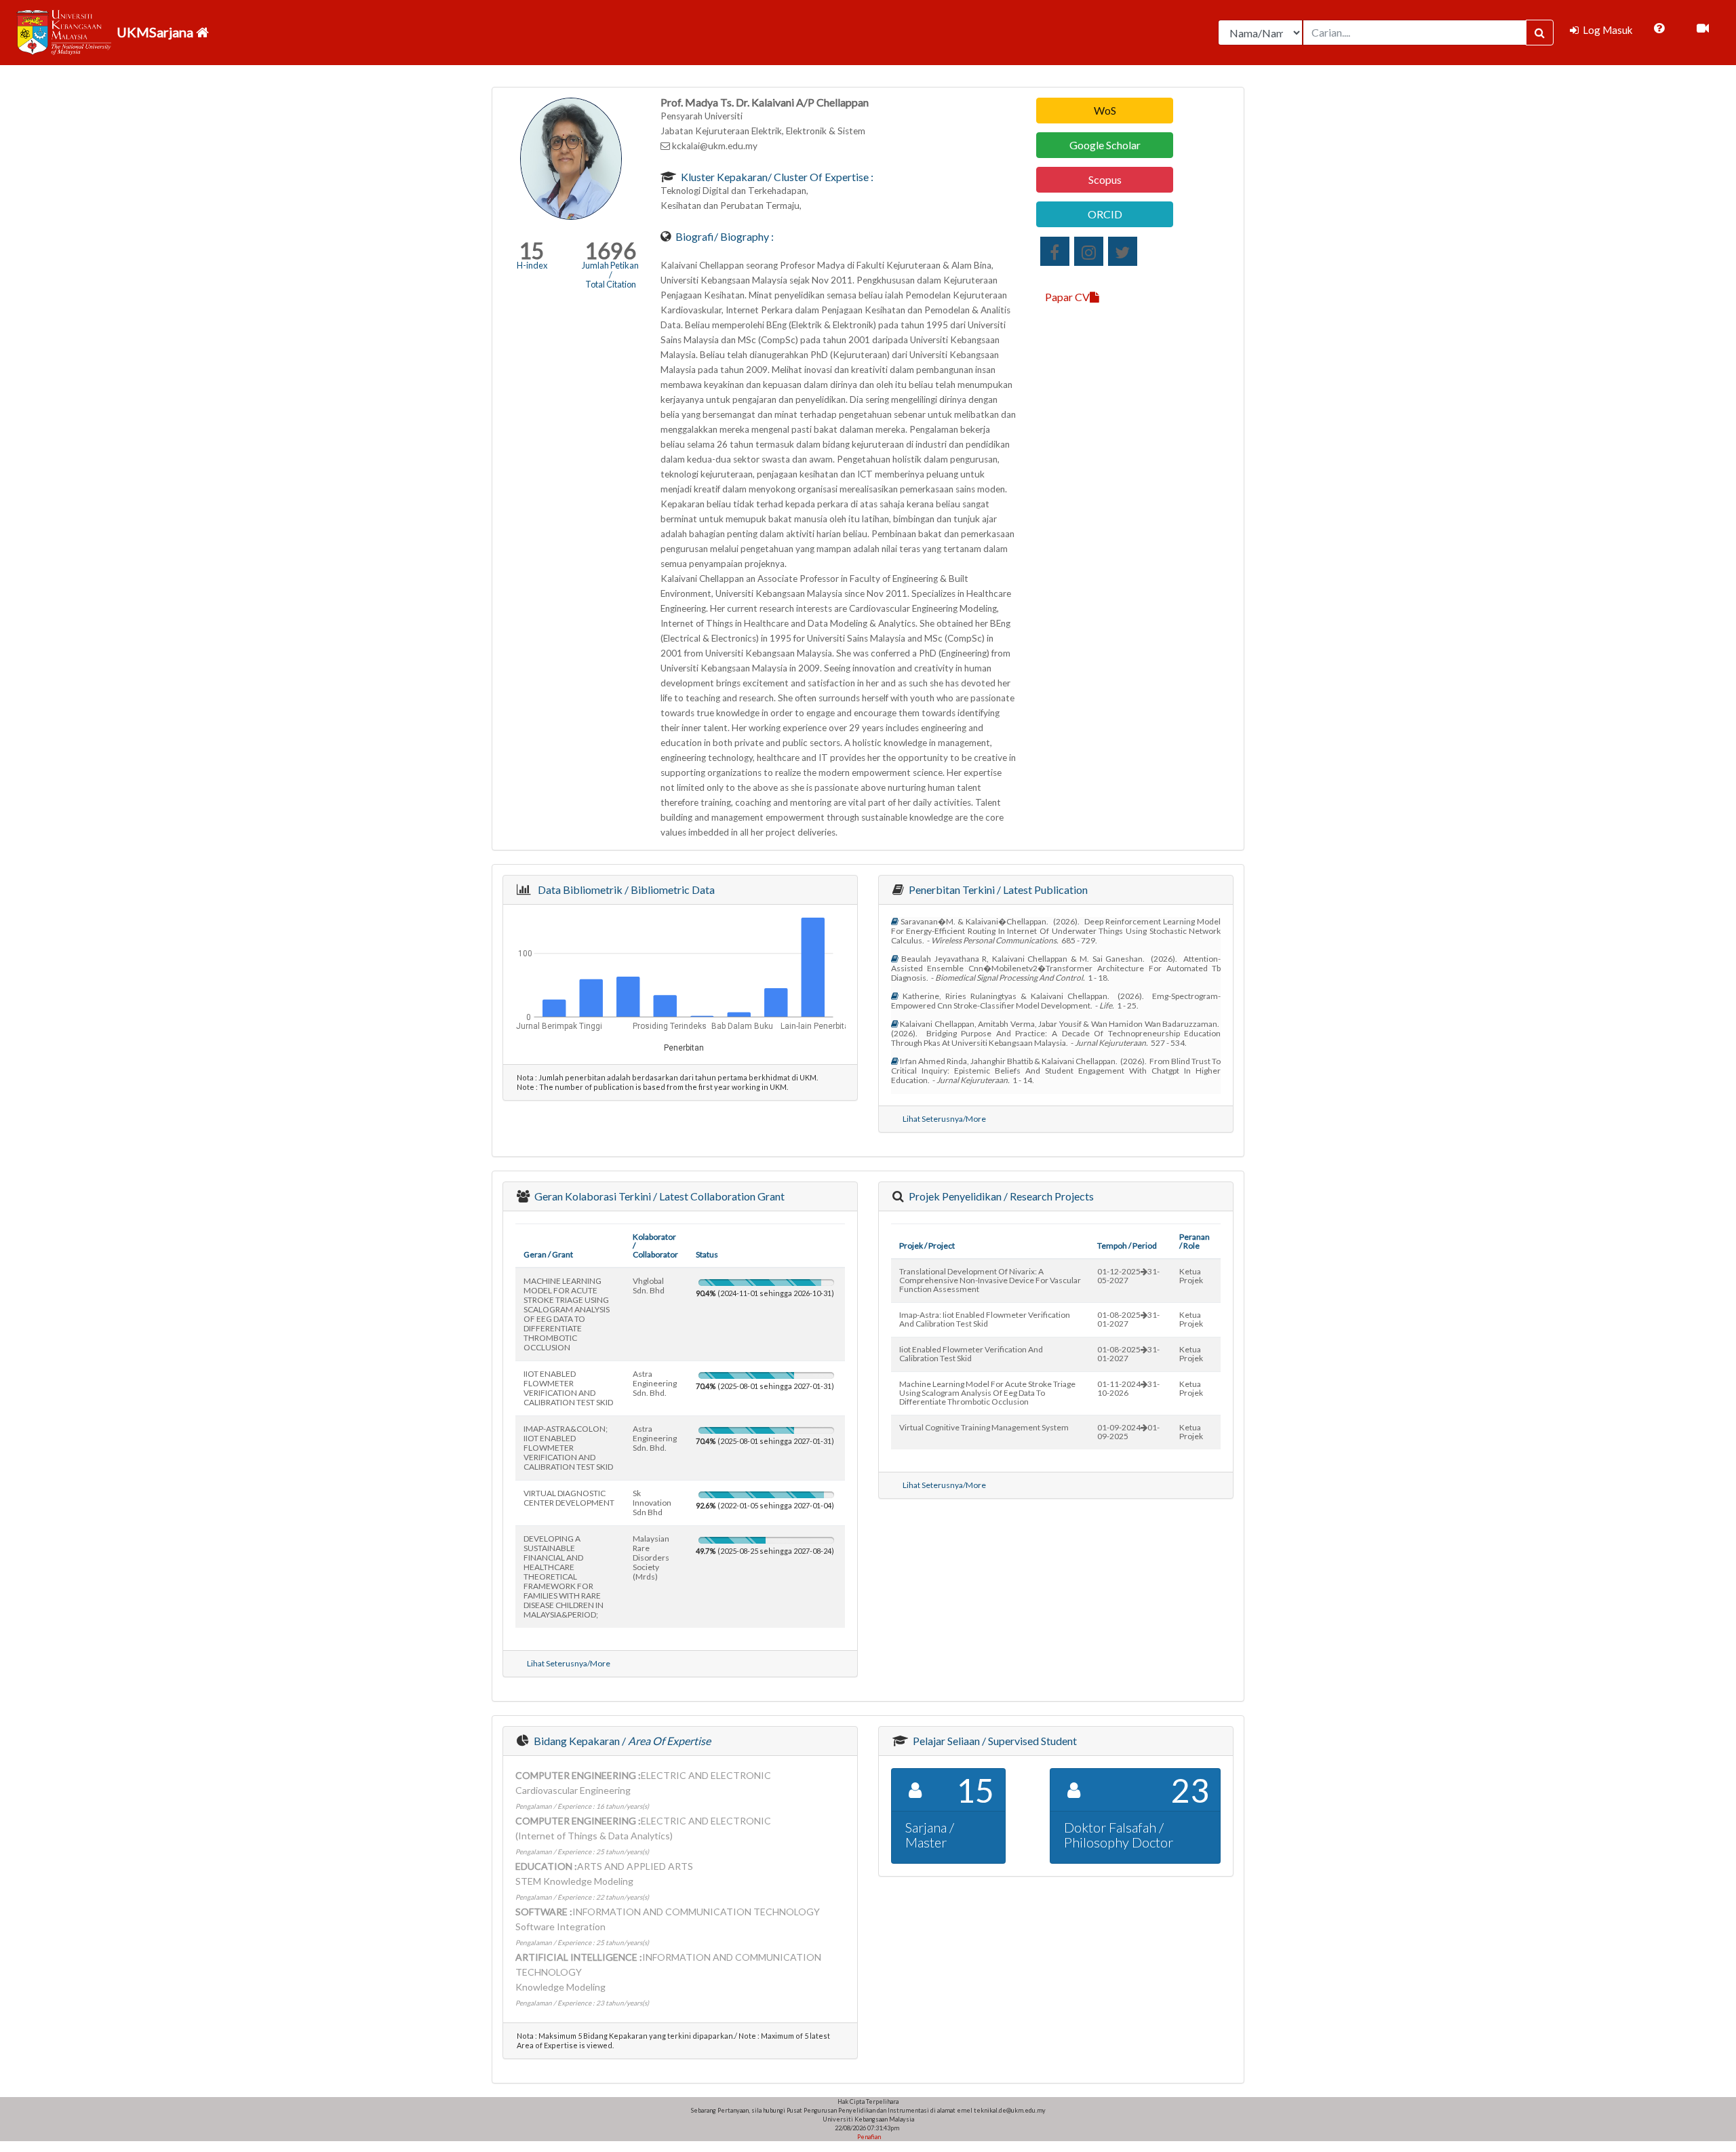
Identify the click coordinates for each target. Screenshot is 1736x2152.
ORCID (1105, 214)
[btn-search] (1540, 33)
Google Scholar (1105, 145)
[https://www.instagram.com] (1089, 251)
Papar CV (1067, 297)
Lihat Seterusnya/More (944, 1119)
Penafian (868, 2137)
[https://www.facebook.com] (1055, 251)
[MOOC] (1703, 28)
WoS (1105, 110)
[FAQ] (1659, 28)
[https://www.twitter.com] (1123, 251)
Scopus (1105, 179)
